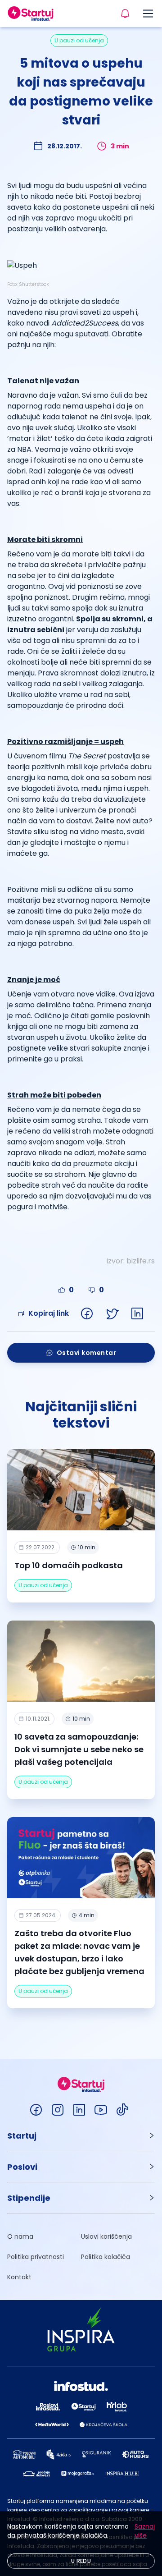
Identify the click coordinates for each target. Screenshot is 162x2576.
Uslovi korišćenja (106, 2236)
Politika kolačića (106, 2257)
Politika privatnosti (36, 2257)
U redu (81, 2561)
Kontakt (19, 2277)
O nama (20, 2236)
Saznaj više (145, 2531)
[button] (81, 2136)
